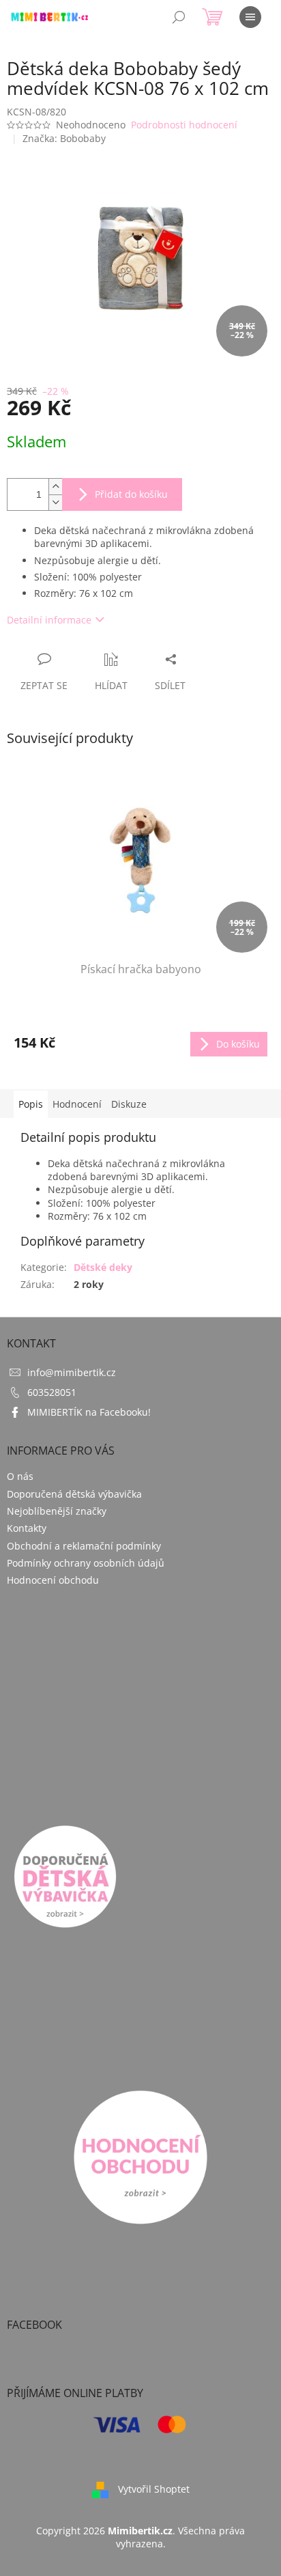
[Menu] (250, 17)
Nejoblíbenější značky (57, 1511)
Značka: (64, 138)
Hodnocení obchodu (53, 1580)
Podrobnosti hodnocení (184, 125)
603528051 (52, 1392)
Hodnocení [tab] (77, 1104)
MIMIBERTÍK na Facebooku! (89, 1412)
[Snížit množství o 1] (55, 502)
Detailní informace (49, 620)
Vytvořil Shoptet (154, 2488)
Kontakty (27, 1528)
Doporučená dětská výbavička (74, 1494)
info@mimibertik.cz (72, 1372)
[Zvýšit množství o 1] (55, 487)
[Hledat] (179, 17)
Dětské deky (103, 1267)
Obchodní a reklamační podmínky (84, 1546)
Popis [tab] (31, 1104)
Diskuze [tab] (129, 1104)
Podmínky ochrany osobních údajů (86, 1563)
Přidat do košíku (131, 494)
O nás (20, 1476)
